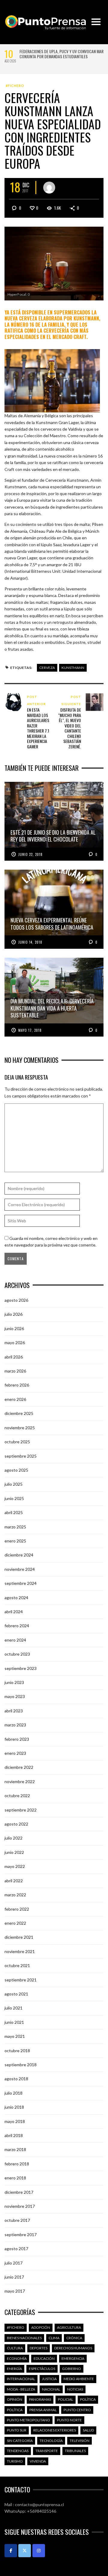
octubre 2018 (17, 2051)
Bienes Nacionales (24, 2338)
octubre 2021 (17, 1965)
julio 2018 (13, 2093)
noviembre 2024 (20, 1569)
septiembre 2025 (21, 1456)
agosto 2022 (16, 1824)
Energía (14, 2369)
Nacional (51, 2389)
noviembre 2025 (20, 1428)
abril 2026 (14, 1357)
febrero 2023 (17, 1739)
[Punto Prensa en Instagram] (39, 2551)
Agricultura (69, 2327)
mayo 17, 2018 (30, 1030)
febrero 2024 (17, 1626)
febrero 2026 (17, 1385)
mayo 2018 (15, 2121)
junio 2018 (14, 2107)
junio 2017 (14, 2277)
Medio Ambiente (79, 2379)
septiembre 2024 (21, 1583)
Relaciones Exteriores (55, 2430)
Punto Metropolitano (28, 2420)
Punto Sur (17, 2430)
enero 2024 (15, 1640)
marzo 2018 (15, 2149)
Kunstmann (73, 668)
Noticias (75, 2389)
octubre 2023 (17, 1654)
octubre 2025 (17, 1442)
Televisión (79, 2441)
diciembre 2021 (19, 1937)
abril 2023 (14, 1711)
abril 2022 (14, 1881)
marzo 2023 (15, 1725)
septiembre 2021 (21, 1980)
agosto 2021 (16, 1994)
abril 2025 (14, 1512)
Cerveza (47, 668)
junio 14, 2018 (30, 942)
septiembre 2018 (21, 2065)
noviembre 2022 (20, 1781)
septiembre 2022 (21, 1810)
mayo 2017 (15, 2291)
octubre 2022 (17, 1796)
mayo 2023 (15, 1696)
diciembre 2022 (19, 1767)
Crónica (74, 2338)
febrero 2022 (17, 1909)
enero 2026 (15, 1399)
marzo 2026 (15, 1371)
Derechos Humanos (73, 2348)
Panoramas (40, 2399)
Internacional (21, 2379)
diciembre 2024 (19, 1555)
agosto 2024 (16, 1598)
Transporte (47, 2451)
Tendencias (18, 2451)
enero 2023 (15, 1753)
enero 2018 (15, 2178)
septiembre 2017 (21, 2235)
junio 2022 (14, 1852)
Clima (54, 2338)
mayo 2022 (15, 1866)
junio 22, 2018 (30, 854)
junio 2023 (14, 1682)
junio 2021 (14, 2022)
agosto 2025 (16, 1470)
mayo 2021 (15, 2036)
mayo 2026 (15, 1343)
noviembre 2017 (20, 2206)
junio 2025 (14, 1498)
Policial (66, 2399)
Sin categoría (20, 2441)
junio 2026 (14, 1328)
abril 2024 (14, 1612)
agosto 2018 (16, 2079)
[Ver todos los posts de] (49, 188)
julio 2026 (13, 1314)
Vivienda (38, 2461)
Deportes (39, 2348)
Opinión (15, 2399)
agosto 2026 (16, 1300)
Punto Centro (77, 2410)
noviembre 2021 (20, 1951)
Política (88, 2399)
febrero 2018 (17, 2164)
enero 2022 (15, 1923)
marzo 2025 (15, 1527)
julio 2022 (13, 1838)
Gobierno (72, 2369)
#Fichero (15, 86)
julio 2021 (13, 2008)
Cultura (15, 2348)
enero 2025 (15, 1541)
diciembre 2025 (19, 1413)
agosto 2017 (16, 2249)
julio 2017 (13, 2263)
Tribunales (75, 2451)
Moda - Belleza (21, 2389)
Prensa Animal (43, 2410)
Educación (44, 2358)
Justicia (49, 2379)
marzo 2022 (15, 1895)
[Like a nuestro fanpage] (11, 2551)
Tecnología (51, 2441)
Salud (88, 2430)
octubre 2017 (17, 2220)
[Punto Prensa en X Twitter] (25, 2551)
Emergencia (73, 2358)
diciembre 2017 (19, 2192)
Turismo (15, 2461)
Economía (17, 2358)
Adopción (41, 2327)
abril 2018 (14, 2135)
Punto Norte (69, 2420)
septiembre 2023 (21, 1668)
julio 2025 (13, 1484)
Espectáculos (42, 2369)
